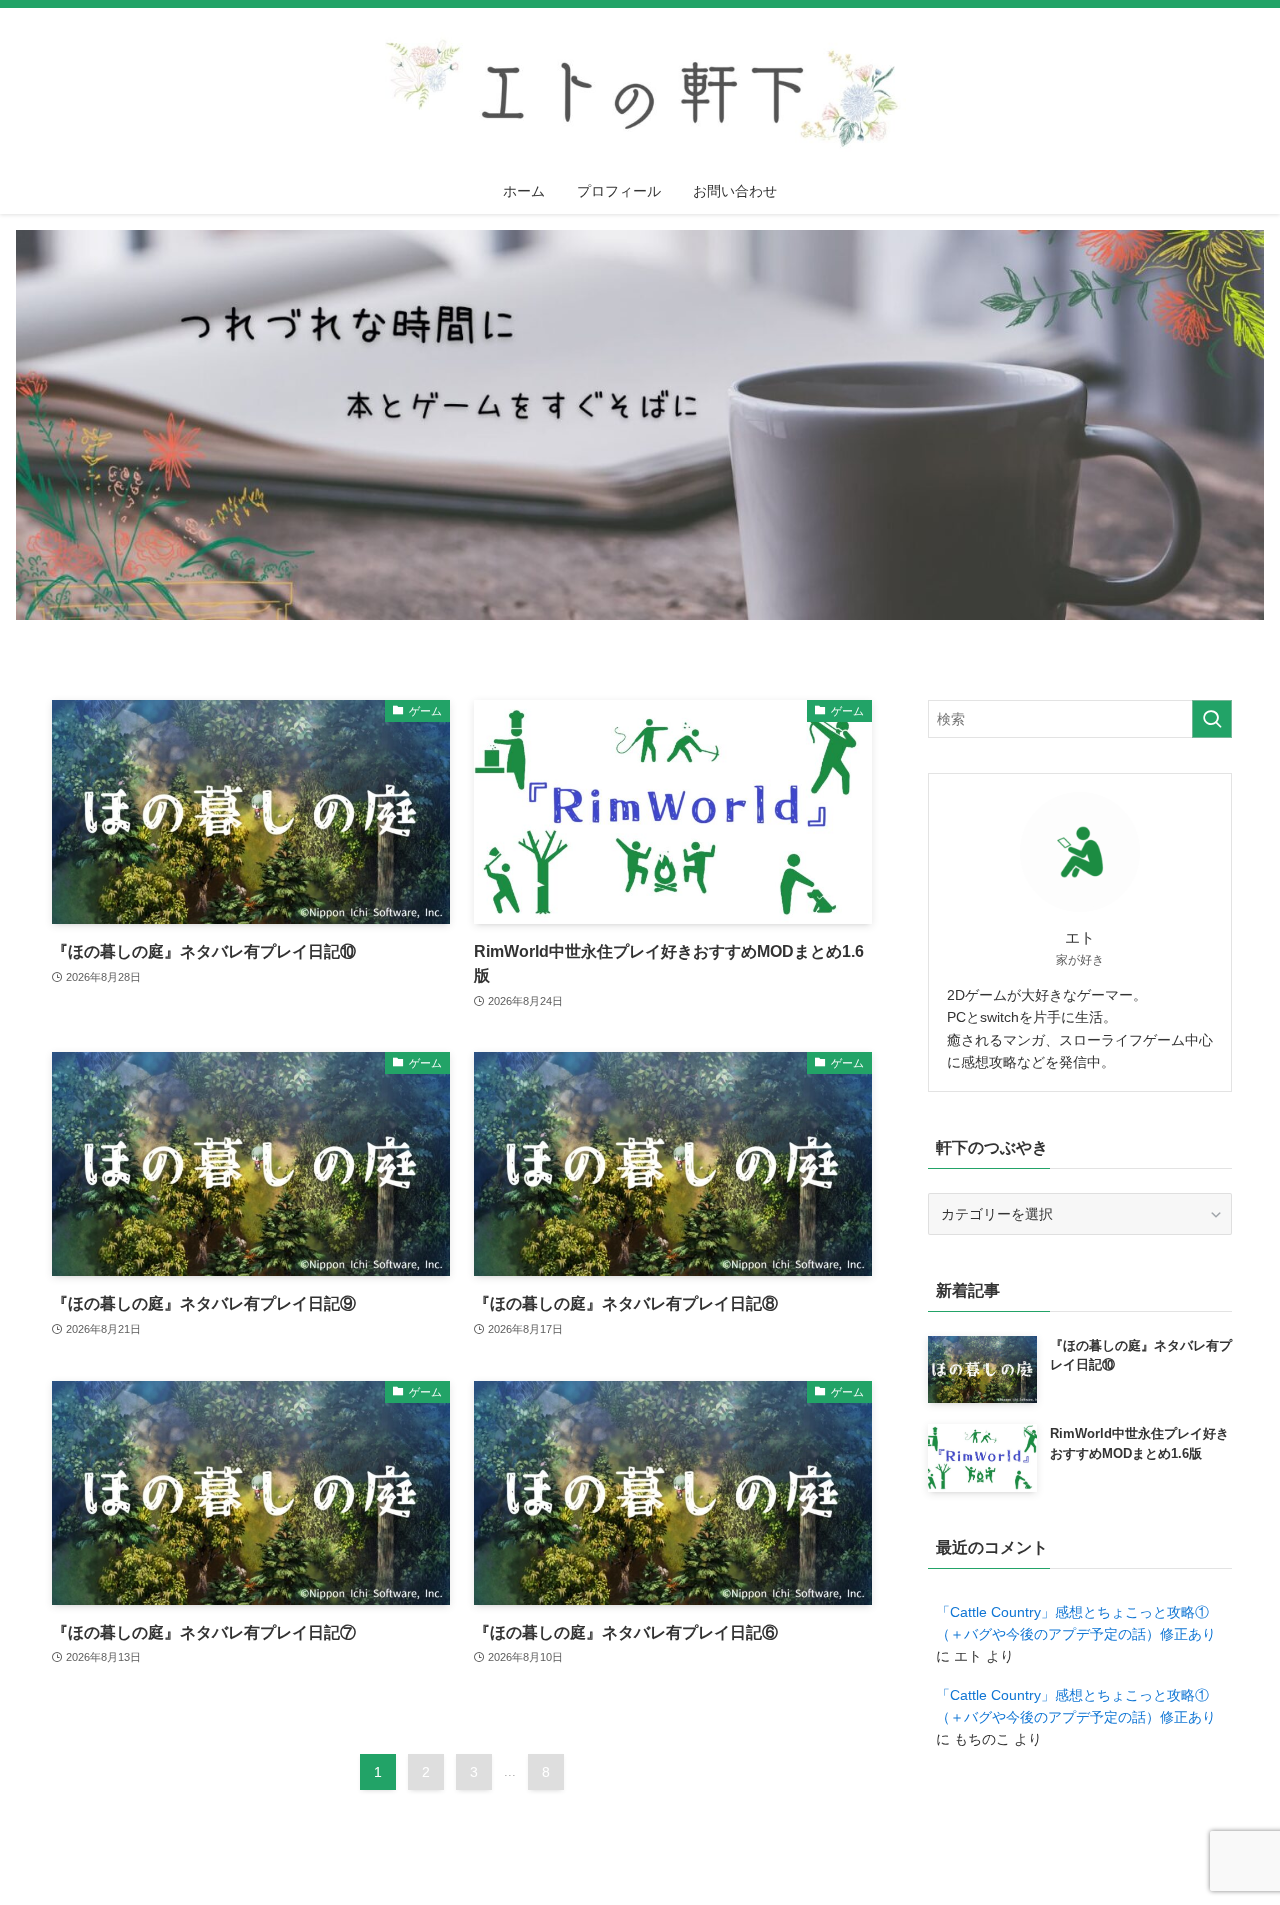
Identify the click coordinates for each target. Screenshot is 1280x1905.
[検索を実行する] (1212, 719)
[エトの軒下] (640, 92)
